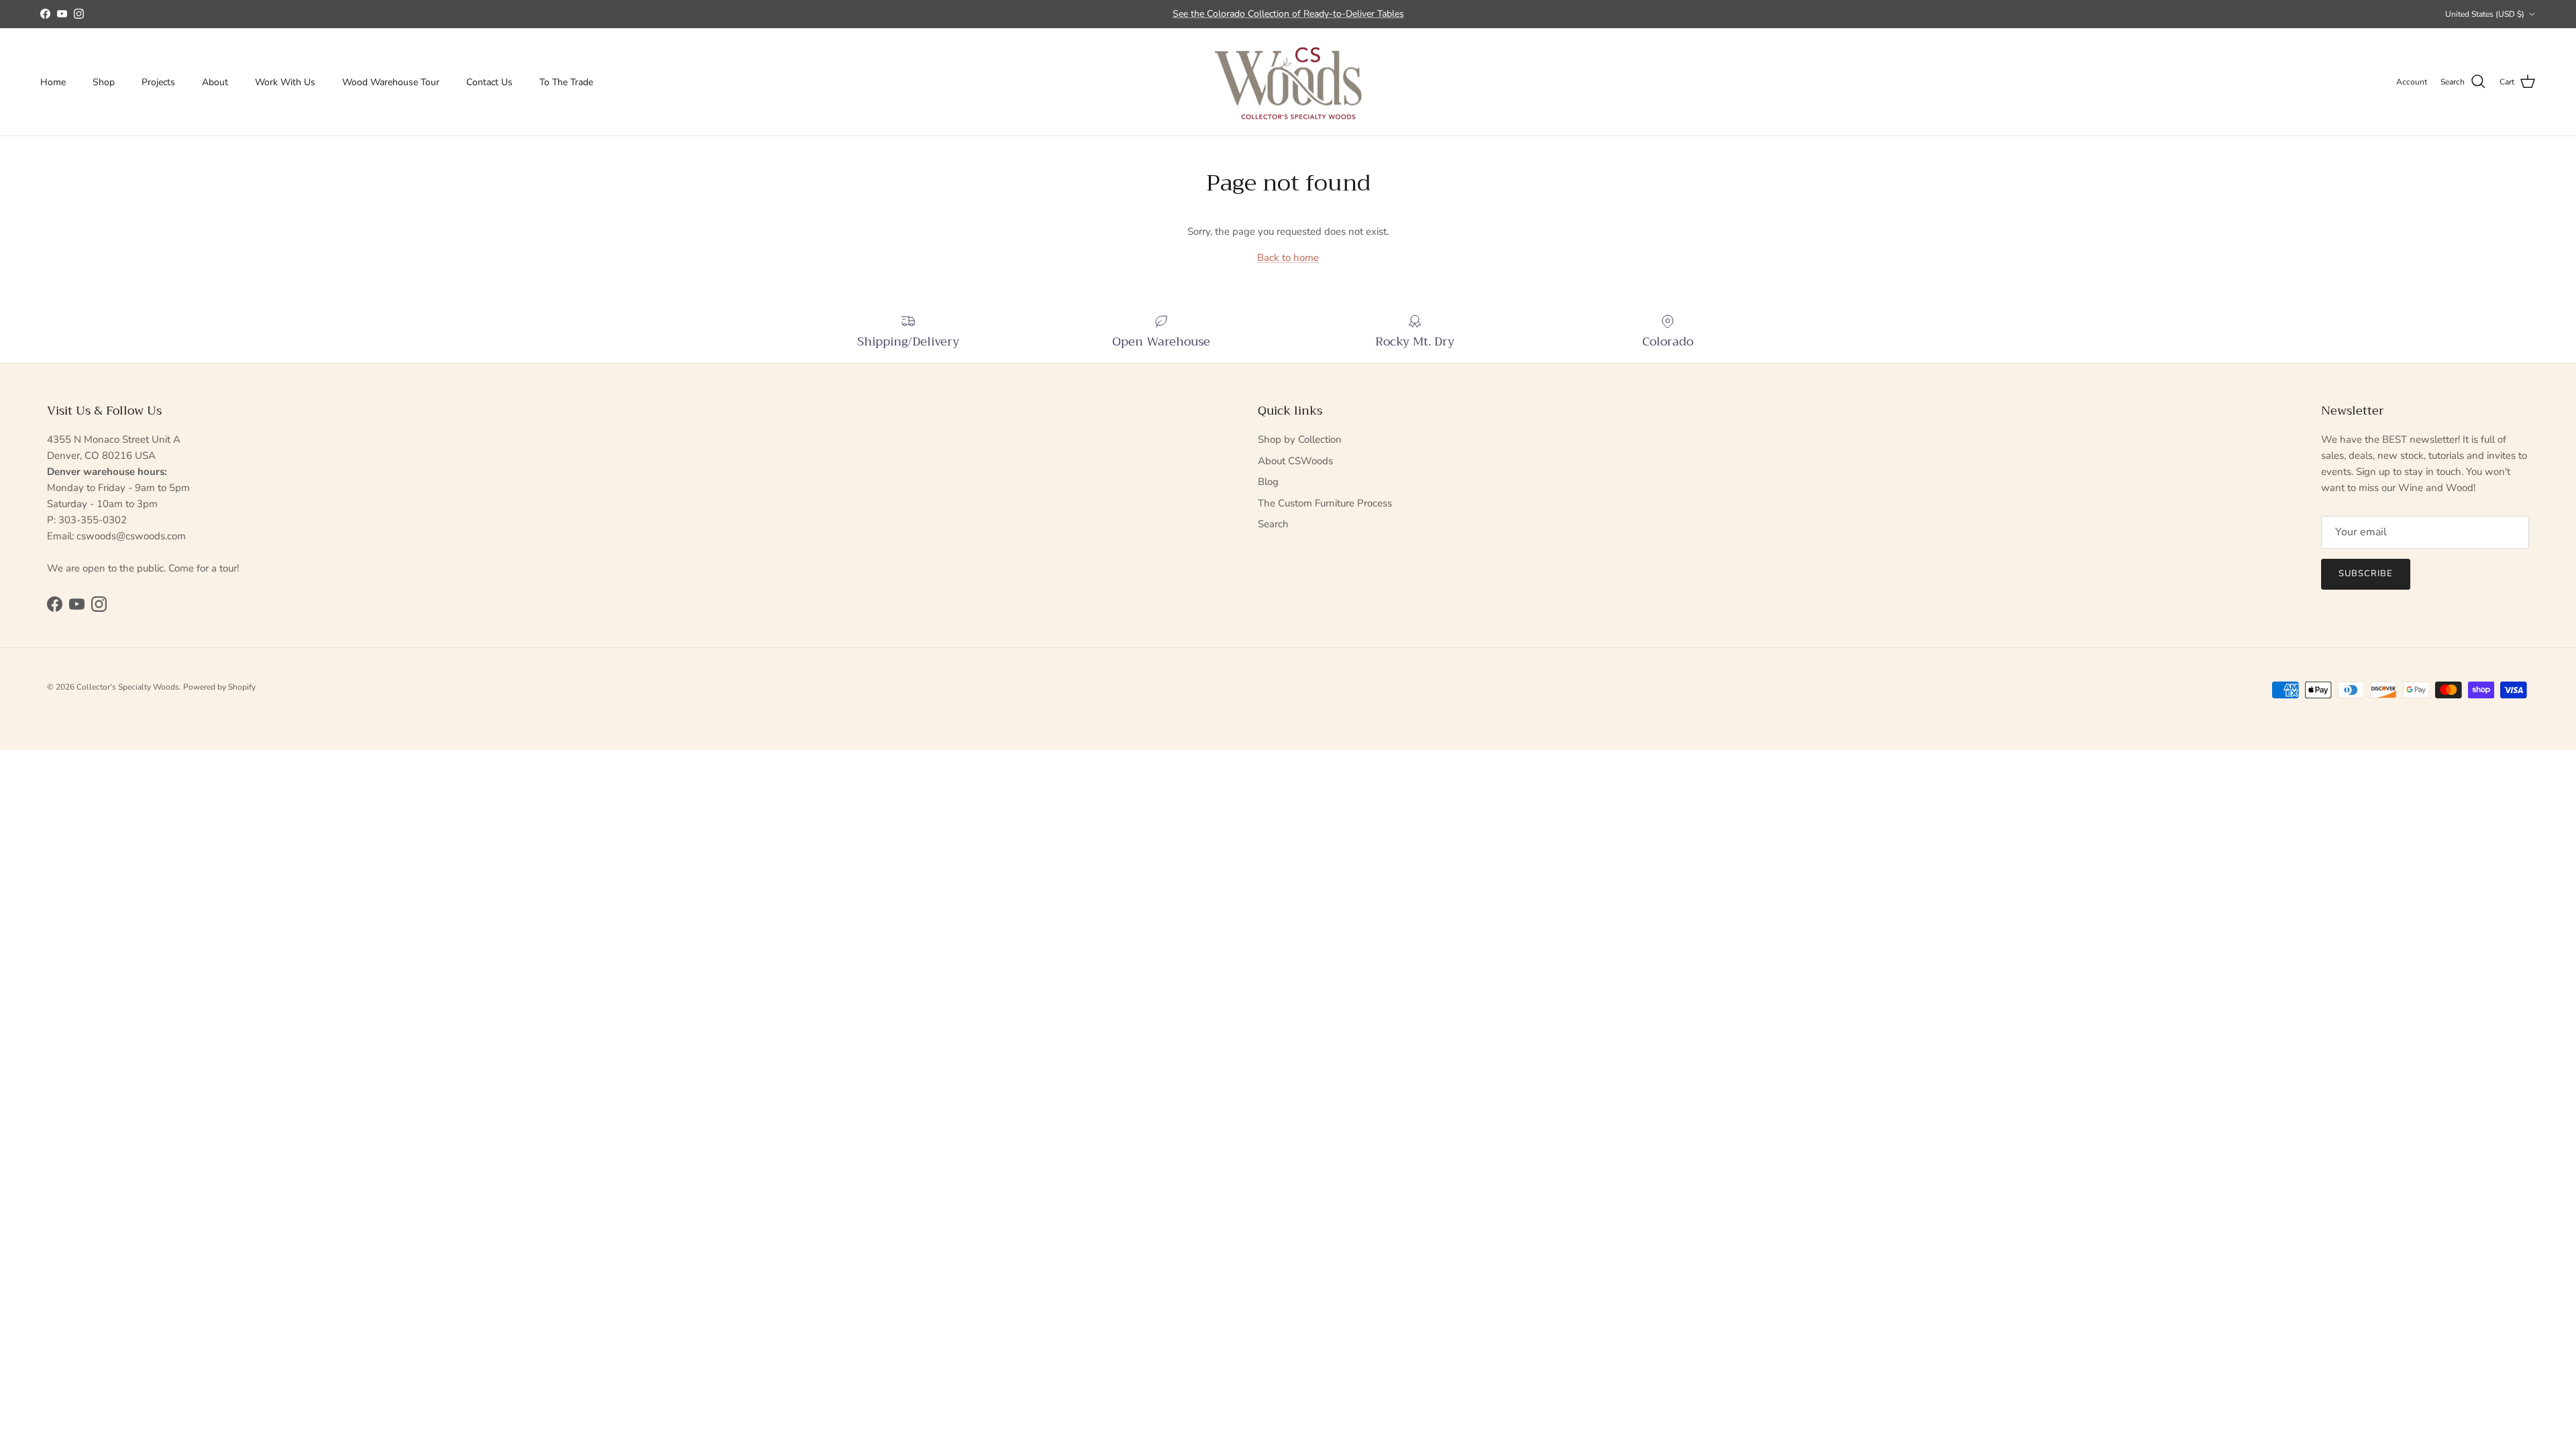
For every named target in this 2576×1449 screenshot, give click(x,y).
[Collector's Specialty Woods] (1288, 82)
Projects (158, 82)
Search (1273, 524)
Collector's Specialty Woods (128, 687)
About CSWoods (1295, 461)
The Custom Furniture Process (1325, 503)
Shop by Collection (1300, 439)
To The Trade (566, 82)
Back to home (1288, 258)
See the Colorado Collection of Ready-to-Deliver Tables (1288, 14)
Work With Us (285, 82)
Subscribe (2366, 574)
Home (53, 82)
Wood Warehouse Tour (391, 82)
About (215, 82)
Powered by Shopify (219, 687)
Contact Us (489, 82)
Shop (104, 82)
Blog (1268, 482)
